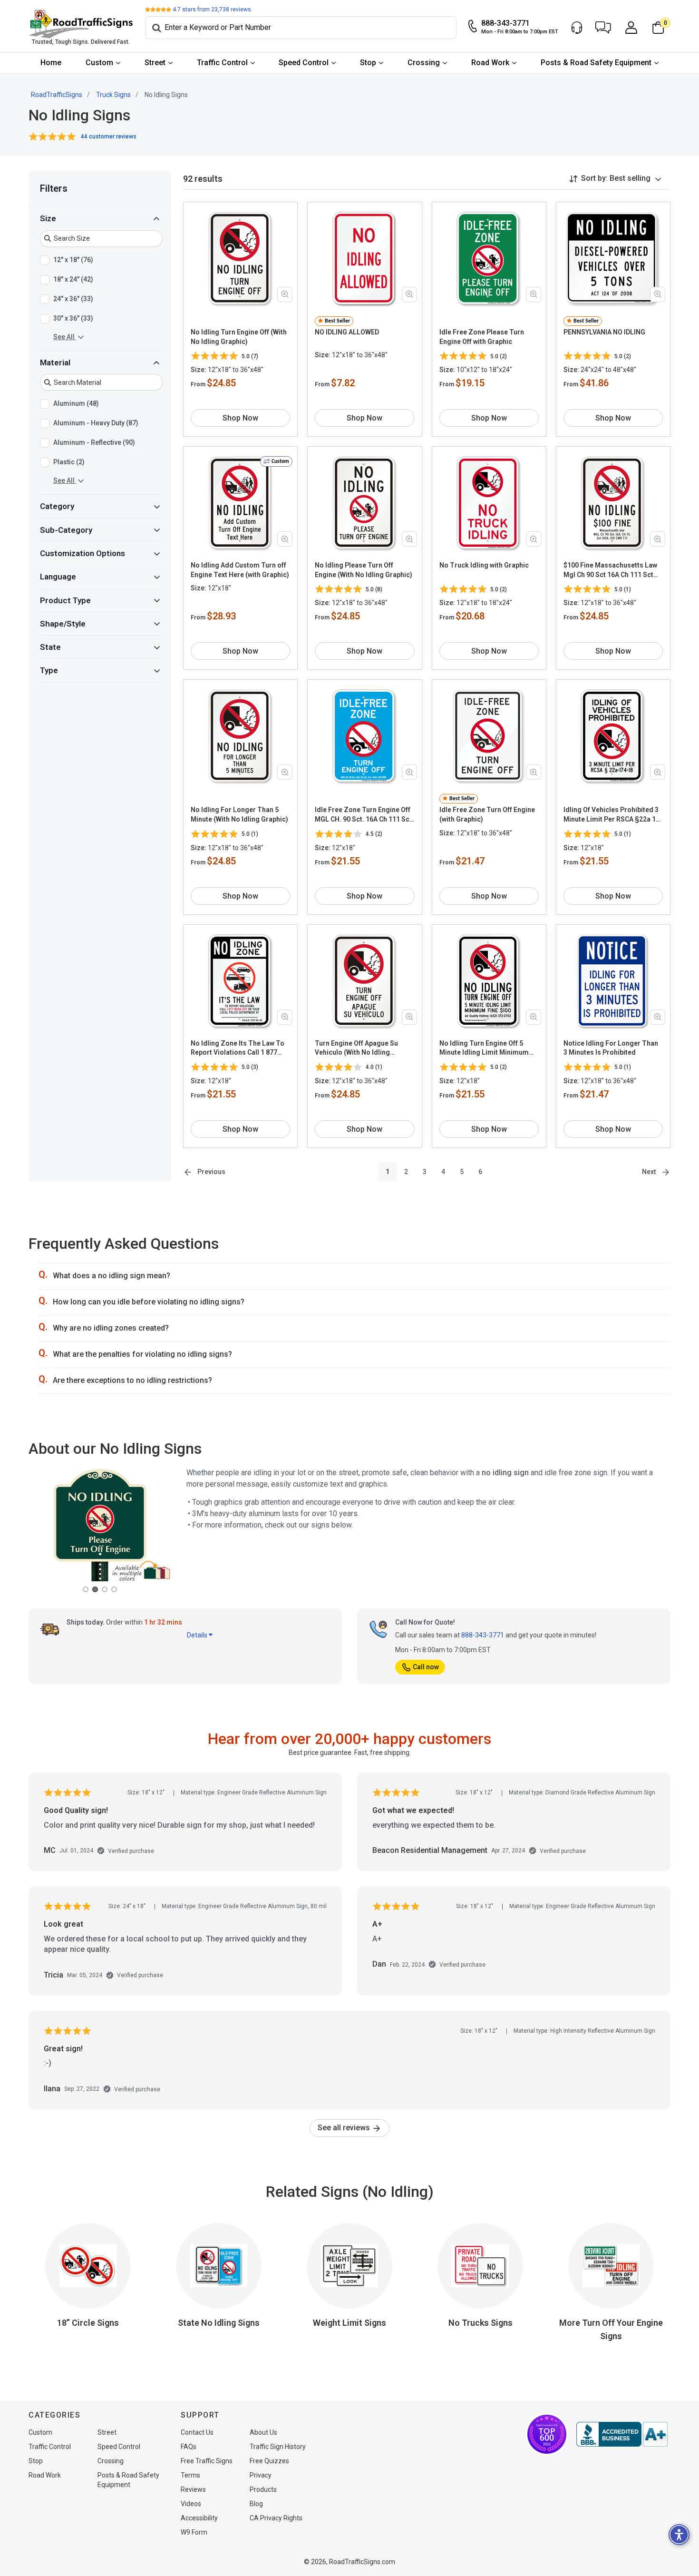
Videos (191, 2504)
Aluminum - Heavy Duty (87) (96, 423)
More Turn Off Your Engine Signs (611, 2329)
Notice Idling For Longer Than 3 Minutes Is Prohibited (611, 1048)
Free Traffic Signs (207, 2461)
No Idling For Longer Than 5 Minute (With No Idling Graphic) (239, 814)
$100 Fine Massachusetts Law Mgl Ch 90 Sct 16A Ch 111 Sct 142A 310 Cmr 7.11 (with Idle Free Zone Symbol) (610, 570)
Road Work (490, 63)
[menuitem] (51, 63)
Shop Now (240, 418)
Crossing (424, 63)
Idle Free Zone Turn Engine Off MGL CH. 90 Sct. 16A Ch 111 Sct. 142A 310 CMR (364, 815)
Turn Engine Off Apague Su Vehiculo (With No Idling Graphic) (356, 1048)
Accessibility (199, 2518)
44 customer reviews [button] (109, 137)
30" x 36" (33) (73, 318)
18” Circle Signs (88, 2323)
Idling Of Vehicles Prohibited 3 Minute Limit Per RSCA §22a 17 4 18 (612, 815)
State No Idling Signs (219, 2323)
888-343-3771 (483, 1635)
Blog (256, 2504)
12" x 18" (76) (73, 260)
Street (155, 63)
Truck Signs (113, 95)
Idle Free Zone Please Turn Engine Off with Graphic (482, 337)
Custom (99, 63)
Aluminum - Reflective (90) (94, 442)
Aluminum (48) (76, 403)
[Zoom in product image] (285, 294)
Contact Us (197, 2432)
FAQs (189, 2447)
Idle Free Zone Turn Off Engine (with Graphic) (487, 814)
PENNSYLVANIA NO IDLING (604, 332)
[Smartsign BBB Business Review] (622, 2434)
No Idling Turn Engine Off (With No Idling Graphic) (239, 337)
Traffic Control (222, 63)
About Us (263, 2432)
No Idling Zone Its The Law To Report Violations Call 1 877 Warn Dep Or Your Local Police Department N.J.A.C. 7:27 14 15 (239, 1048)
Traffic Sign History (278, 2447)
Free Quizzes (269, 2461)
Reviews (193, 2489)
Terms (190, 2475)
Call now (426, 1667)
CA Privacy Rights (276, 2518)
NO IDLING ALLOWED (347, 332)
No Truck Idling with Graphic (484, 565)
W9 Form (194, 2532)
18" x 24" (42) (73, 279)
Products (263, 2489)
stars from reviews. (213, 10)
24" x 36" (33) (73, 299)
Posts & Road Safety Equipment (596, 63)
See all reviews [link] (345, 2128)
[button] (603, 28)
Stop (368, 63)
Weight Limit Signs (349, 2323)
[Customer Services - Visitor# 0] (577, 28)
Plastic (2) (69, 462)
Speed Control (304, 63)
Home (51, 63)
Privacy (261, 2475)
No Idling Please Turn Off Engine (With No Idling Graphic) (364, 570)
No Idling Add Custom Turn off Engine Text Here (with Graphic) (240, 570)
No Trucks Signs (481, 2323)
